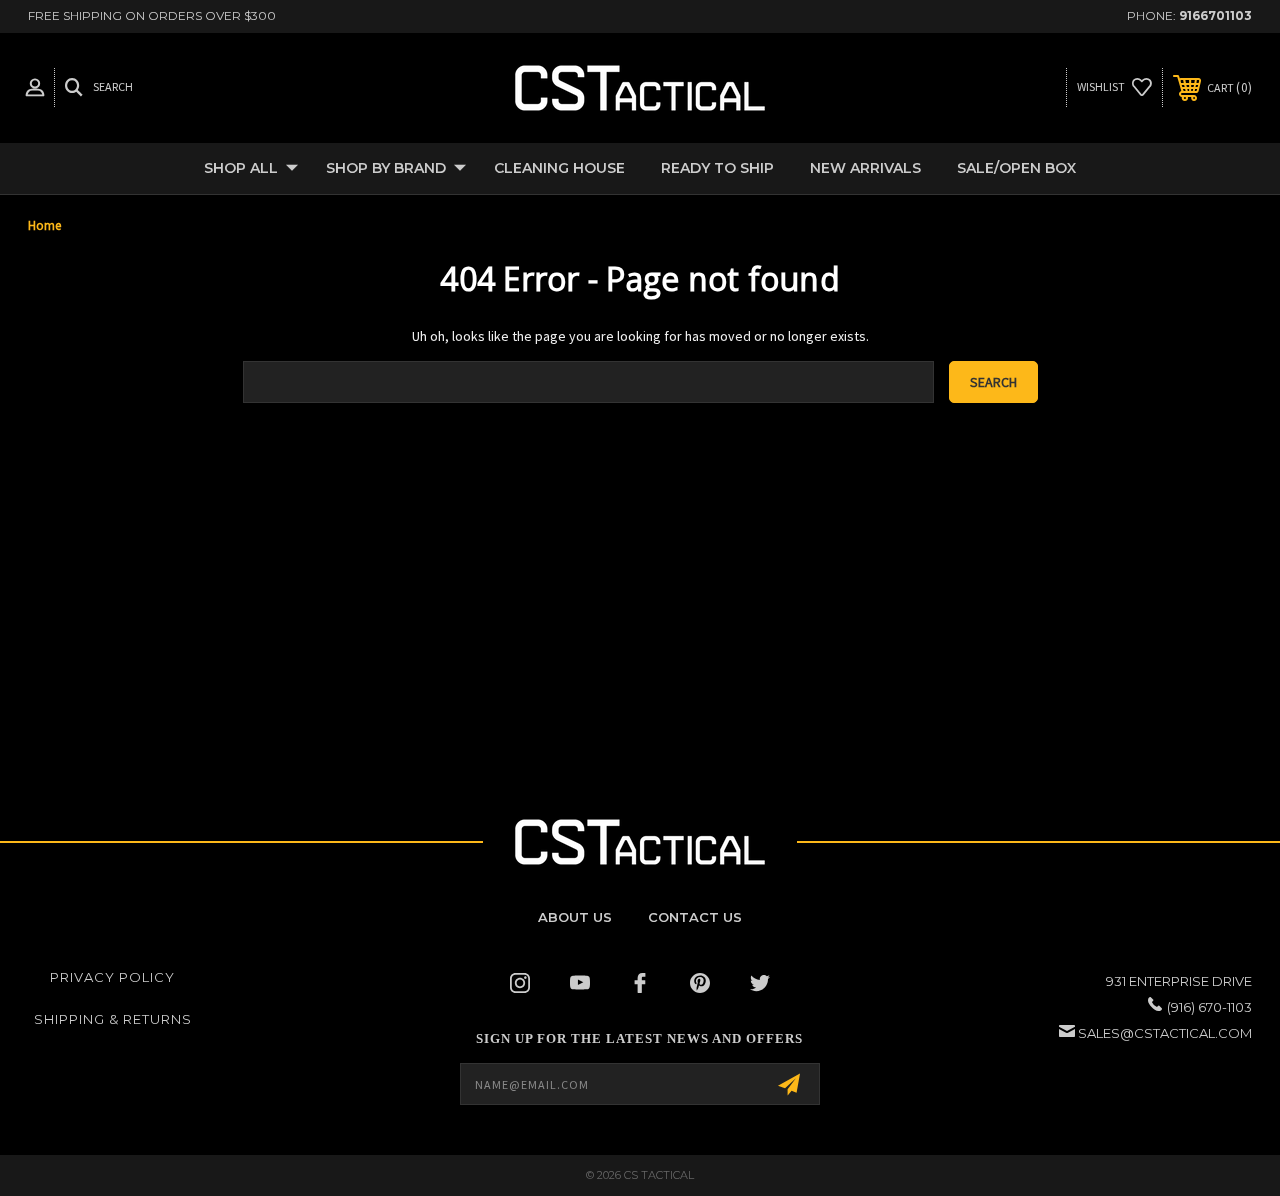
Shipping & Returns (113, 1019)
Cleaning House (559, 168)
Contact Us (695, 917)
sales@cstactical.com (1165, 1033)
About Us (575, 917)
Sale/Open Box (1016, 168)
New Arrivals (865, 168)
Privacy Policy (112, 977)
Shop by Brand (386, 168)
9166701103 (1215, 15)
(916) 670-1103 (1209, 1007)
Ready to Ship (717, 168)
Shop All (241, 168)
